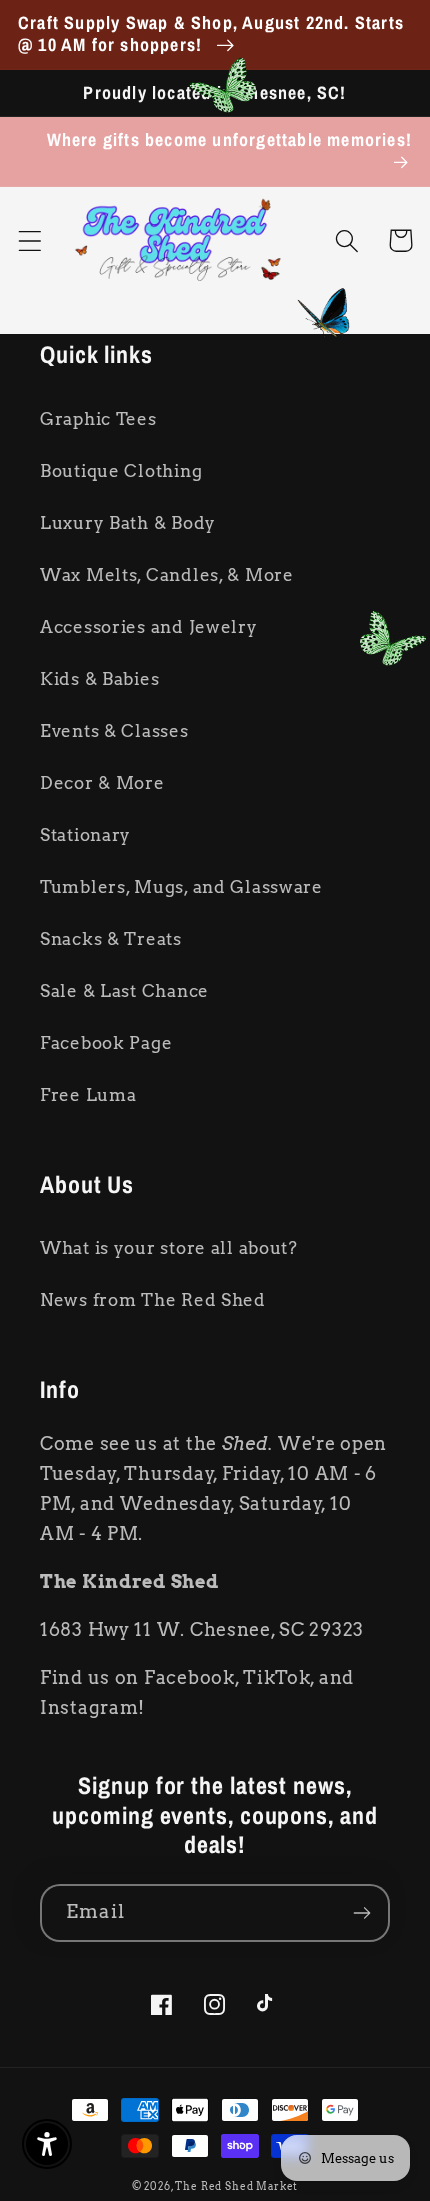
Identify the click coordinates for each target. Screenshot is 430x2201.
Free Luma (88, 1095)
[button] (30, 240)
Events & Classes (114, 731)
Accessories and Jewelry (149, 627)
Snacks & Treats (111, 939)
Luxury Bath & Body (128, 523)
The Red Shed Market (236, 2186)
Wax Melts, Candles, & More (167, 575)
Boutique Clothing (121, 471)
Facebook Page (106, 1043)
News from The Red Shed (153, 1300)
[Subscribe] (361, 1913)
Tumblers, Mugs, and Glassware (181, 887)
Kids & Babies (99, 679)
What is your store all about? (169, 1248)
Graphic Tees (98, 419)
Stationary (85, 835)
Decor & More (102, 783)
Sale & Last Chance (124, 991)
